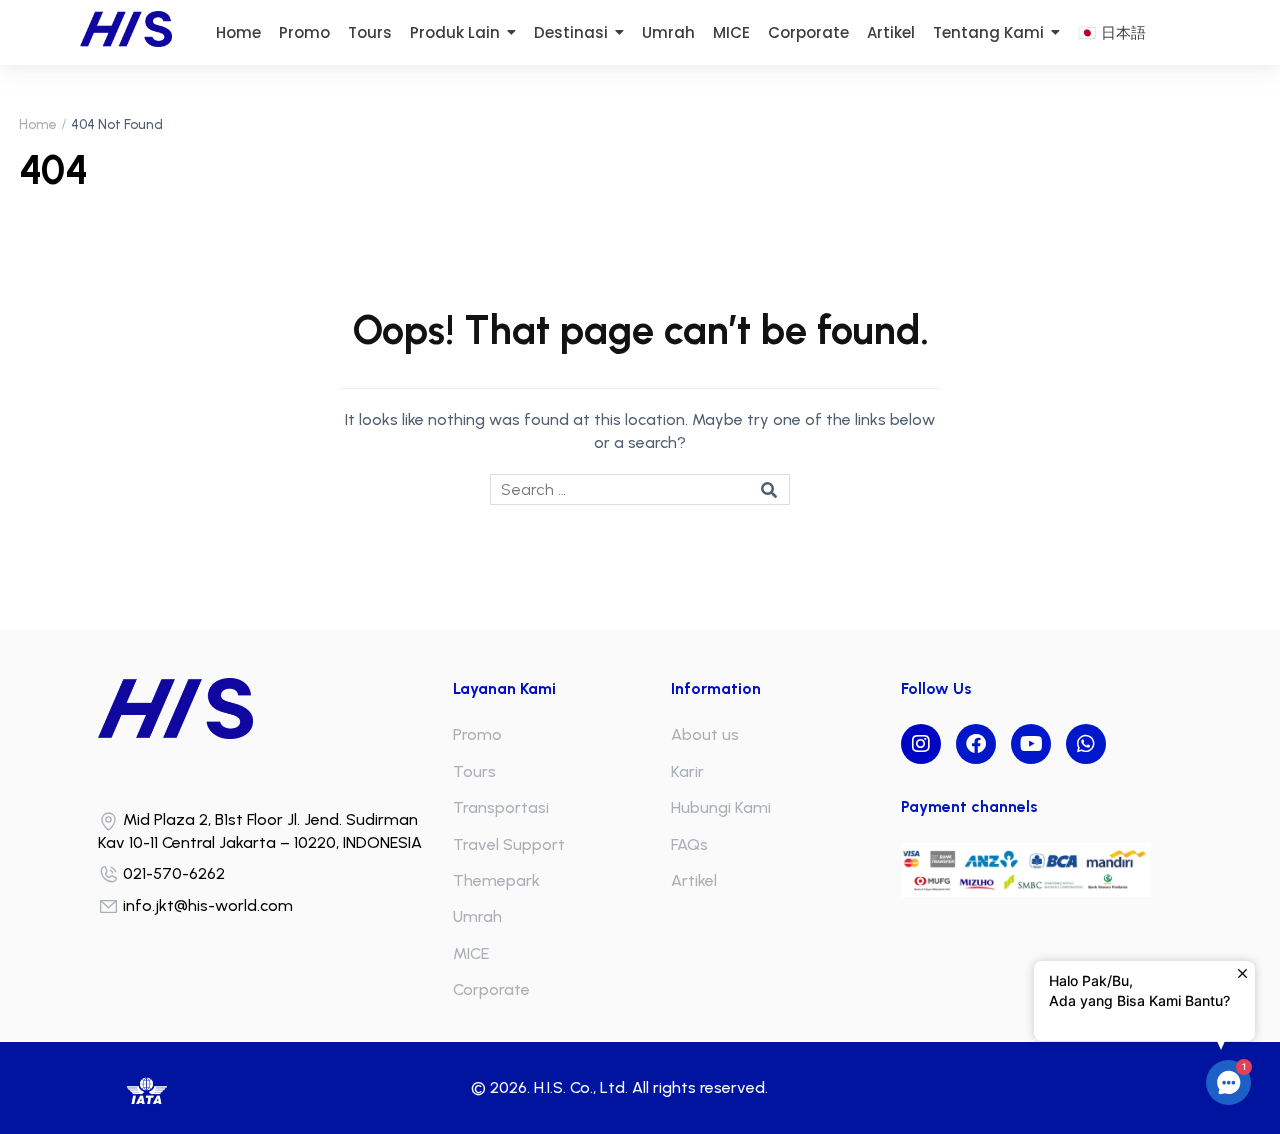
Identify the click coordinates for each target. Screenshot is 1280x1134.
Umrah (477, 916)
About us (705, 734)
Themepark (496, 880)
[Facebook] (976, 744)
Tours (474, 771)
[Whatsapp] (1086, 744)
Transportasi (501, 807)
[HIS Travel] (270, 708)
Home (38, 124)
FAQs (689, 844)
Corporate (491, 989)
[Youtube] (1031, 744)
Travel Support (509, 844)
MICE (471, 953)
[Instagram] (921, 744)
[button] (1228, 1082)
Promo (477, 734)
